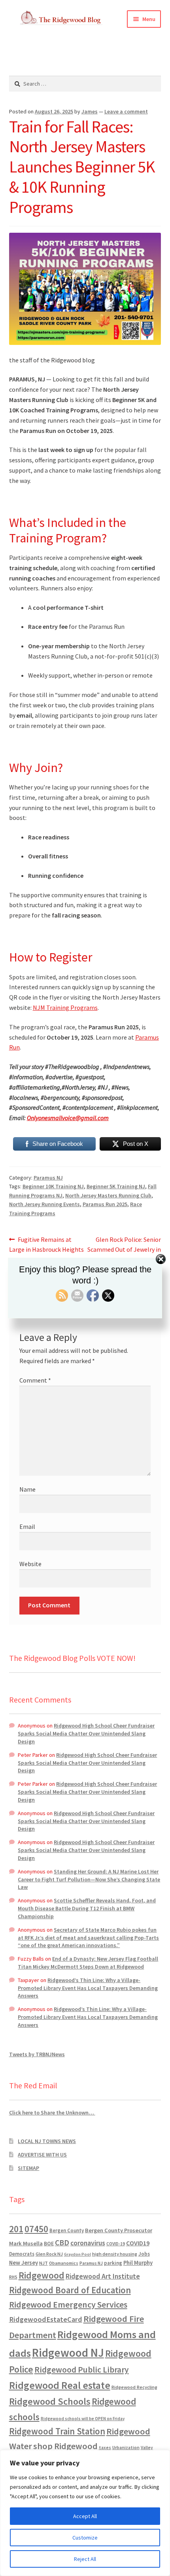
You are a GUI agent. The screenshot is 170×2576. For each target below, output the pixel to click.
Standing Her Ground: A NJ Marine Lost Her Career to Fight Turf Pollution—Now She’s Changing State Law (89, 1879)
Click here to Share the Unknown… (52, 2113)
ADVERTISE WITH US (42, 2155)
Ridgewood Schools (50, 2401)
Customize (85, 2538)
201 (16, 2229)
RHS (13, 2277)
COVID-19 (116, 2244)
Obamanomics (64, 2263)
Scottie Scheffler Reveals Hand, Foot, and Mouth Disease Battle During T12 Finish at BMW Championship (87, 1908)
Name (27, 1489)
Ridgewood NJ (68, 2353)
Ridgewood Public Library (82, 2370)
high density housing (115, 2254)
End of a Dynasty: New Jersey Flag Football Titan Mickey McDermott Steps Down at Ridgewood (88, 1963)
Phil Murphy (138, 2263)
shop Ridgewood (65, 2446)
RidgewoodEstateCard (46, 2319)
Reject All (85, 2559)
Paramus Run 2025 (105, 1204)
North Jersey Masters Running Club (108, 1195)
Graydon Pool (77, 2254)
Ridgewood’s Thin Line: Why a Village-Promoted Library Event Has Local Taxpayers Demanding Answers (88, 1988)
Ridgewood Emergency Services (68, 2304)
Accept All (85, 2516)
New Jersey (24, 2263)
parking (113, 2263)
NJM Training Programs (65, 1007)
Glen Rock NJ (49, 2254)
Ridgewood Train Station (57, 2431)
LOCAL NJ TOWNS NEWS (47, 2141)
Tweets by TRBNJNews (37, 2054)
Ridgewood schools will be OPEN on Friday (83, 2419)
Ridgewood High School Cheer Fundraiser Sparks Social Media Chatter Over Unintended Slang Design (86, 1733)
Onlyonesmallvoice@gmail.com (68, 1118)
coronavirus (88, 2243)
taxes (105, 2448)
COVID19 (138, 2243)
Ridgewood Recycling (134, 2387)
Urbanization (126, 2447)
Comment (35, 1380)
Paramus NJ (48, 1178)
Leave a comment (126, 111)
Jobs (144, 2254)
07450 (36, 2229)
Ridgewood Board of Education (70, 2290)
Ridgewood (42, 2275)
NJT (43, 2263)
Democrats (22, 2254)
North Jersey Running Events (44, 1204)
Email (27, 1526)
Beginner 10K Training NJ (53, 1186)
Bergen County (67, 2230)
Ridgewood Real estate (60, 2385)
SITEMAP (28, 2168)
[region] (85, 2513)
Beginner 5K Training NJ (116, 1186)
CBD (62, 2243)
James (90, 111)
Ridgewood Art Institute (103, 2276)
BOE (49, 2243)
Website (30, 1564)
